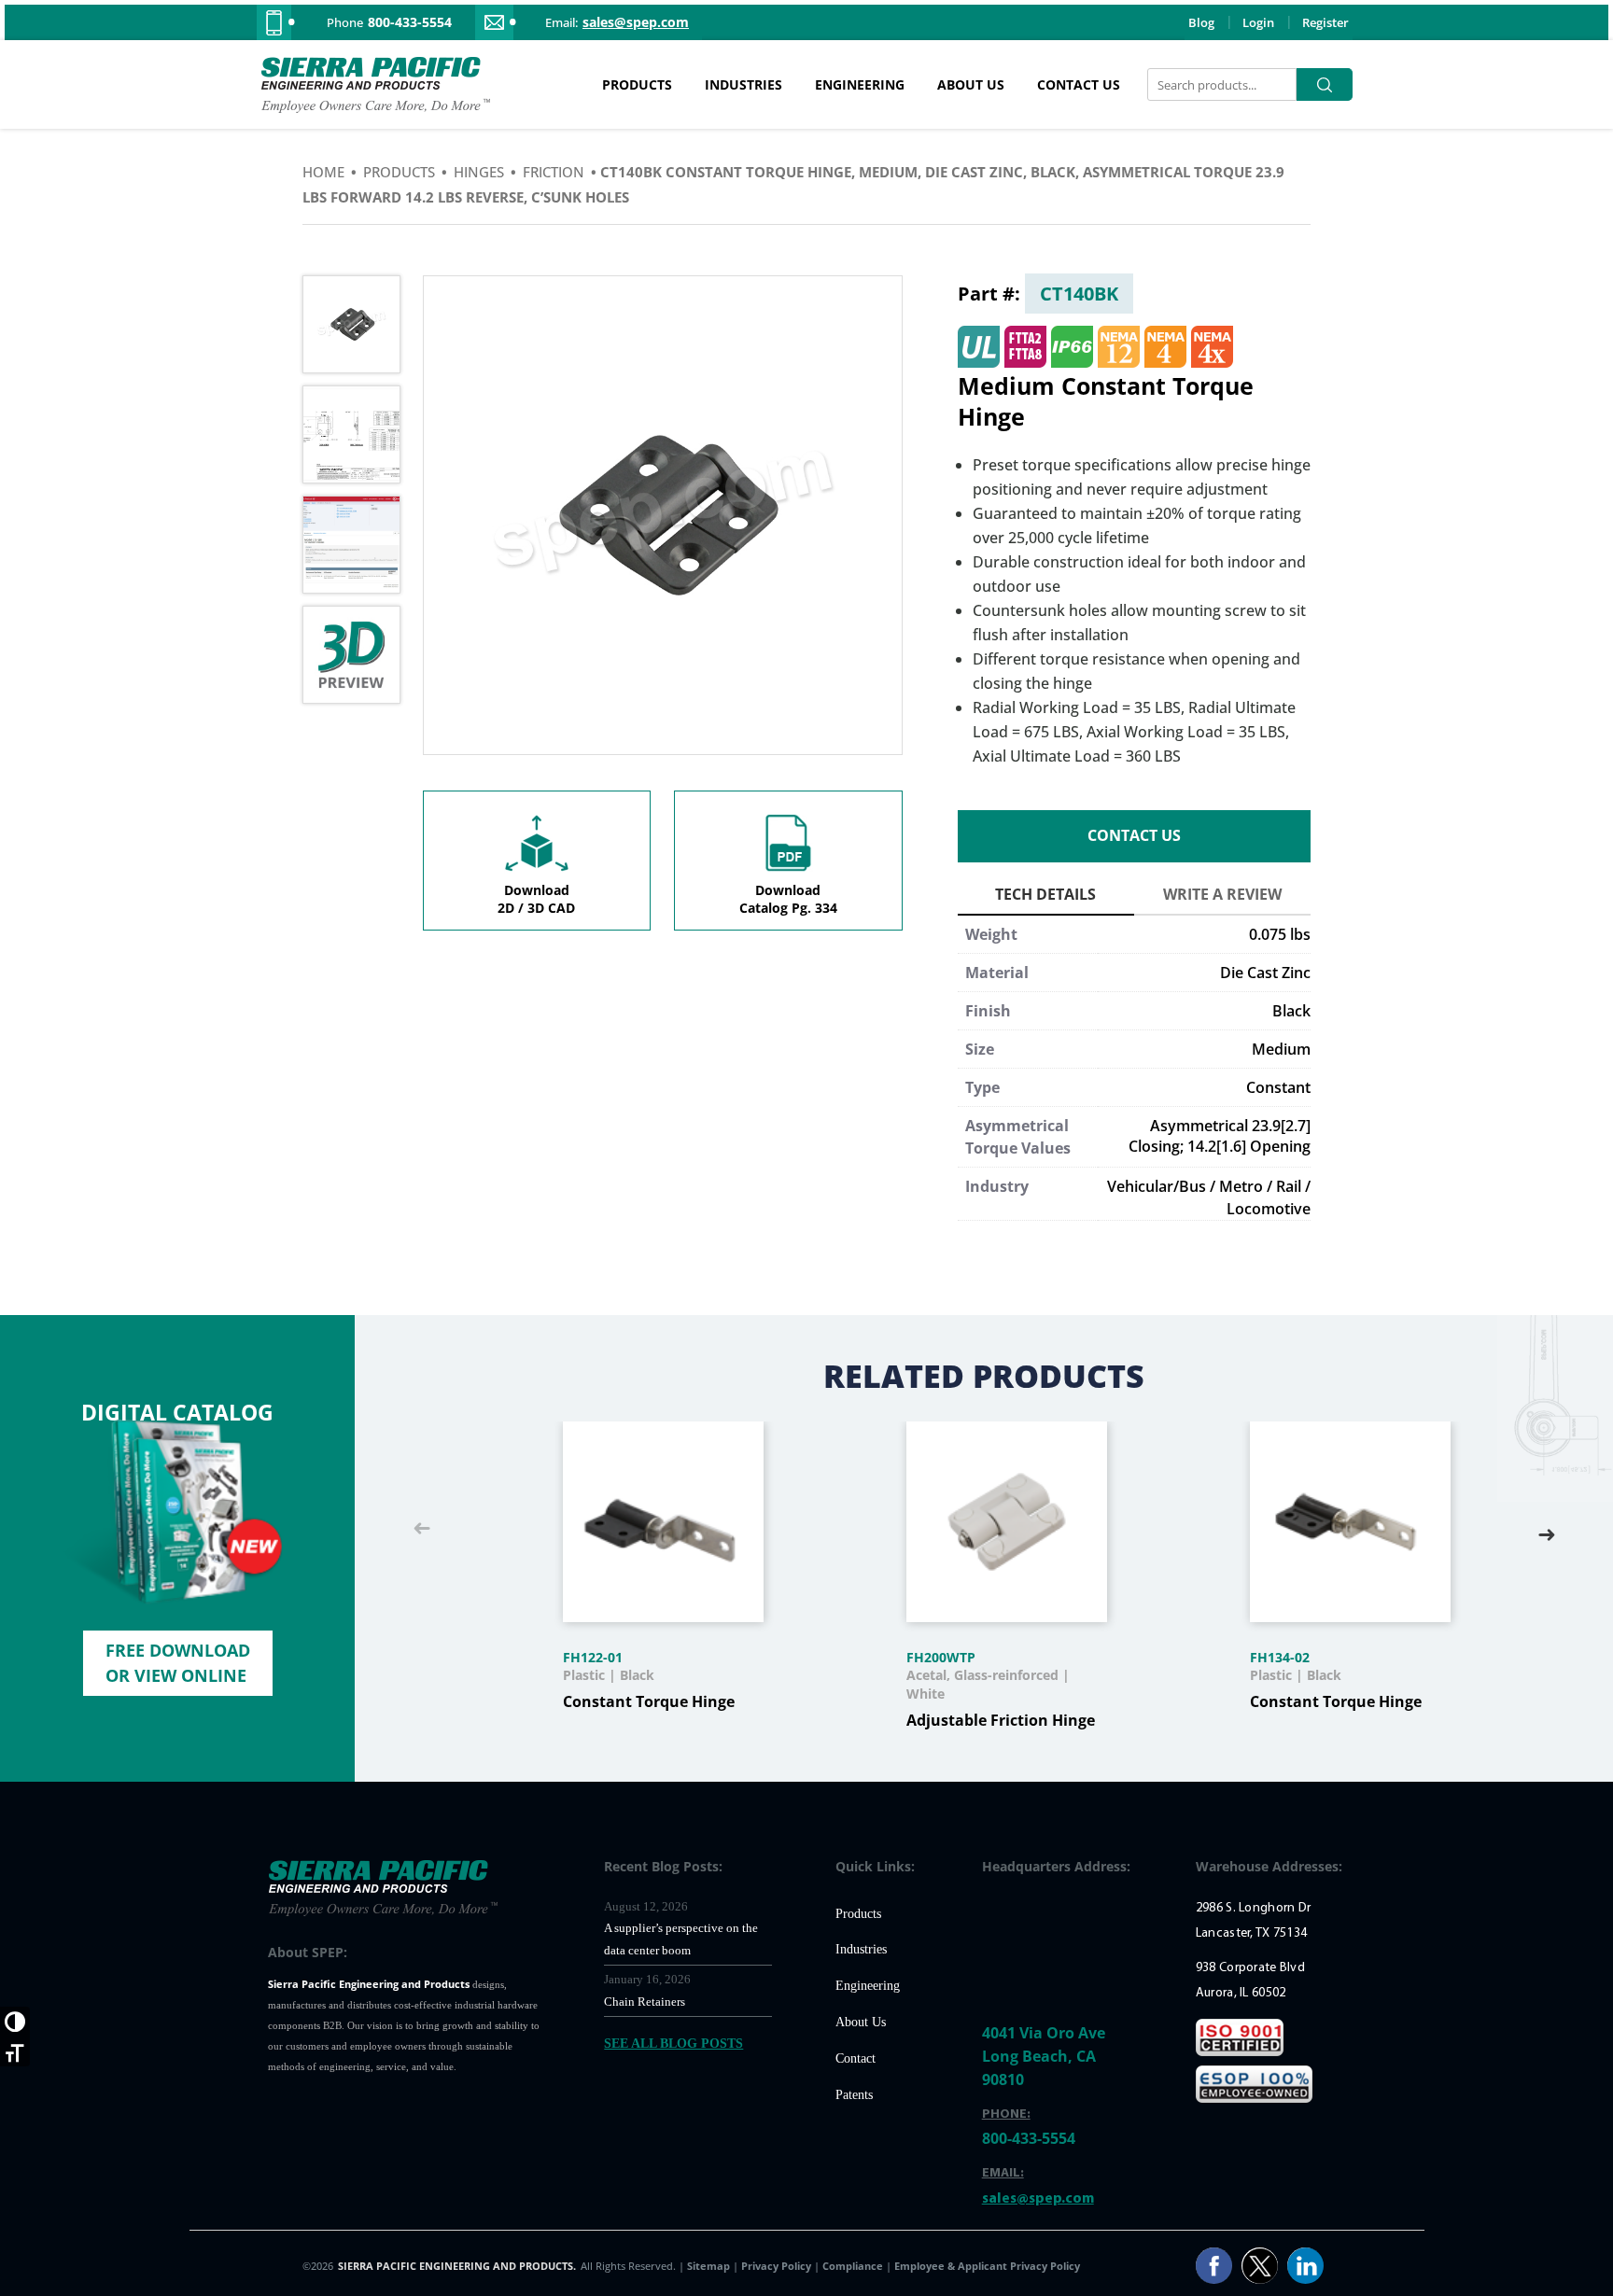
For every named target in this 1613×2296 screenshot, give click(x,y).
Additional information (1046, 897)
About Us (971, 84)
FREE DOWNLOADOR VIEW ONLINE (178, 1663)
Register (1325, 22)
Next (1547, 1530)
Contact (856, 2058)
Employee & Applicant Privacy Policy (987, 2266)
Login (1258, 22)
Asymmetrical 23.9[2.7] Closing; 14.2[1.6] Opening (1220, 1136)
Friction (554, 172)
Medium (1281, 1049)
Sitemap (710, 2266)
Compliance (853, 2266)
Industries (743, 84)
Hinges (479, 172)
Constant (1278, 1087)
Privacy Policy (778, 2266)
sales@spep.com (636, 22)
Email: (561, 22)
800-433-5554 (410, 22)
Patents (854, 2095)
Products (637, 84)
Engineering (860, 84)
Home (323, 172)
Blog (1201, 22)
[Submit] (1325, 84)
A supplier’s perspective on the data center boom (681, 1939)
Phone (345, 22)
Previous (422, 1530)
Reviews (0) (1222, 897)
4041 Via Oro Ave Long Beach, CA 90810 (1044, 2056)
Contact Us (1079, 84)
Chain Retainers (645, 2002)
